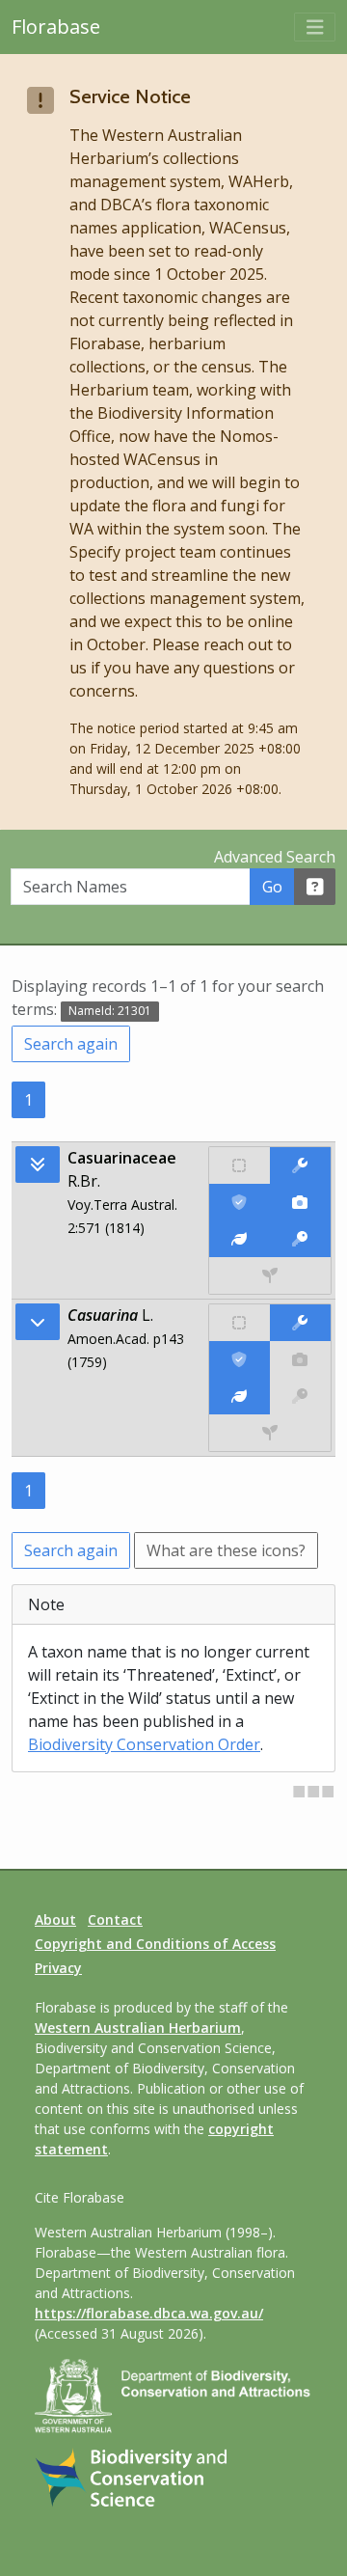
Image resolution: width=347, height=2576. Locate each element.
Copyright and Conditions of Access (155, 1944)
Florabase (56, 27)
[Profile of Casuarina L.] (240, 1396)
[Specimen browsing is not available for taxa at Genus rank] (270, 1433)
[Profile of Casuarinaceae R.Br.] (240, 1239)
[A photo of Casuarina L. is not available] (300, 1359)
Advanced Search (275, 857)
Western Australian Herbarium (138, 2028)
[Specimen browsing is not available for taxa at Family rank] (270, 1275)
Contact (115, 1919)
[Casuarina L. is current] (240, 1359)
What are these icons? (226, 1550)
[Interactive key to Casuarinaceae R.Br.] (300, 1239)
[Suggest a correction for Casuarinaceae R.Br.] (300, 1165)
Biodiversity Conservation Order (144, 1744)
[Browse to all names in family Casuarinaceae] (38, 1322)
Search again (71, 1044)
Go (272, 887)
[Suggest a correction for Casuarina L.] (300, 1323)
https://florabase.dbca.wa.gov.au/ (149, 2313)
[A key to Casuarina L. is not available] (300, 1396)
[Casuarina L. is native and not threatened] (240, 1323)
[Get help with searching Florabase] (315, 887)
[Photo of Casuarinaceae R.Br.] (300, 1202)
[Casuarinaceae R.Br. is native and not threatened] (240, 1165)
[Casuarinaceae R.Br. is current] (240, 1202)
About (55, 1919)
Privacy (58, 1968)
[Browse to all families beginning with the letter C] (38, 1165)
